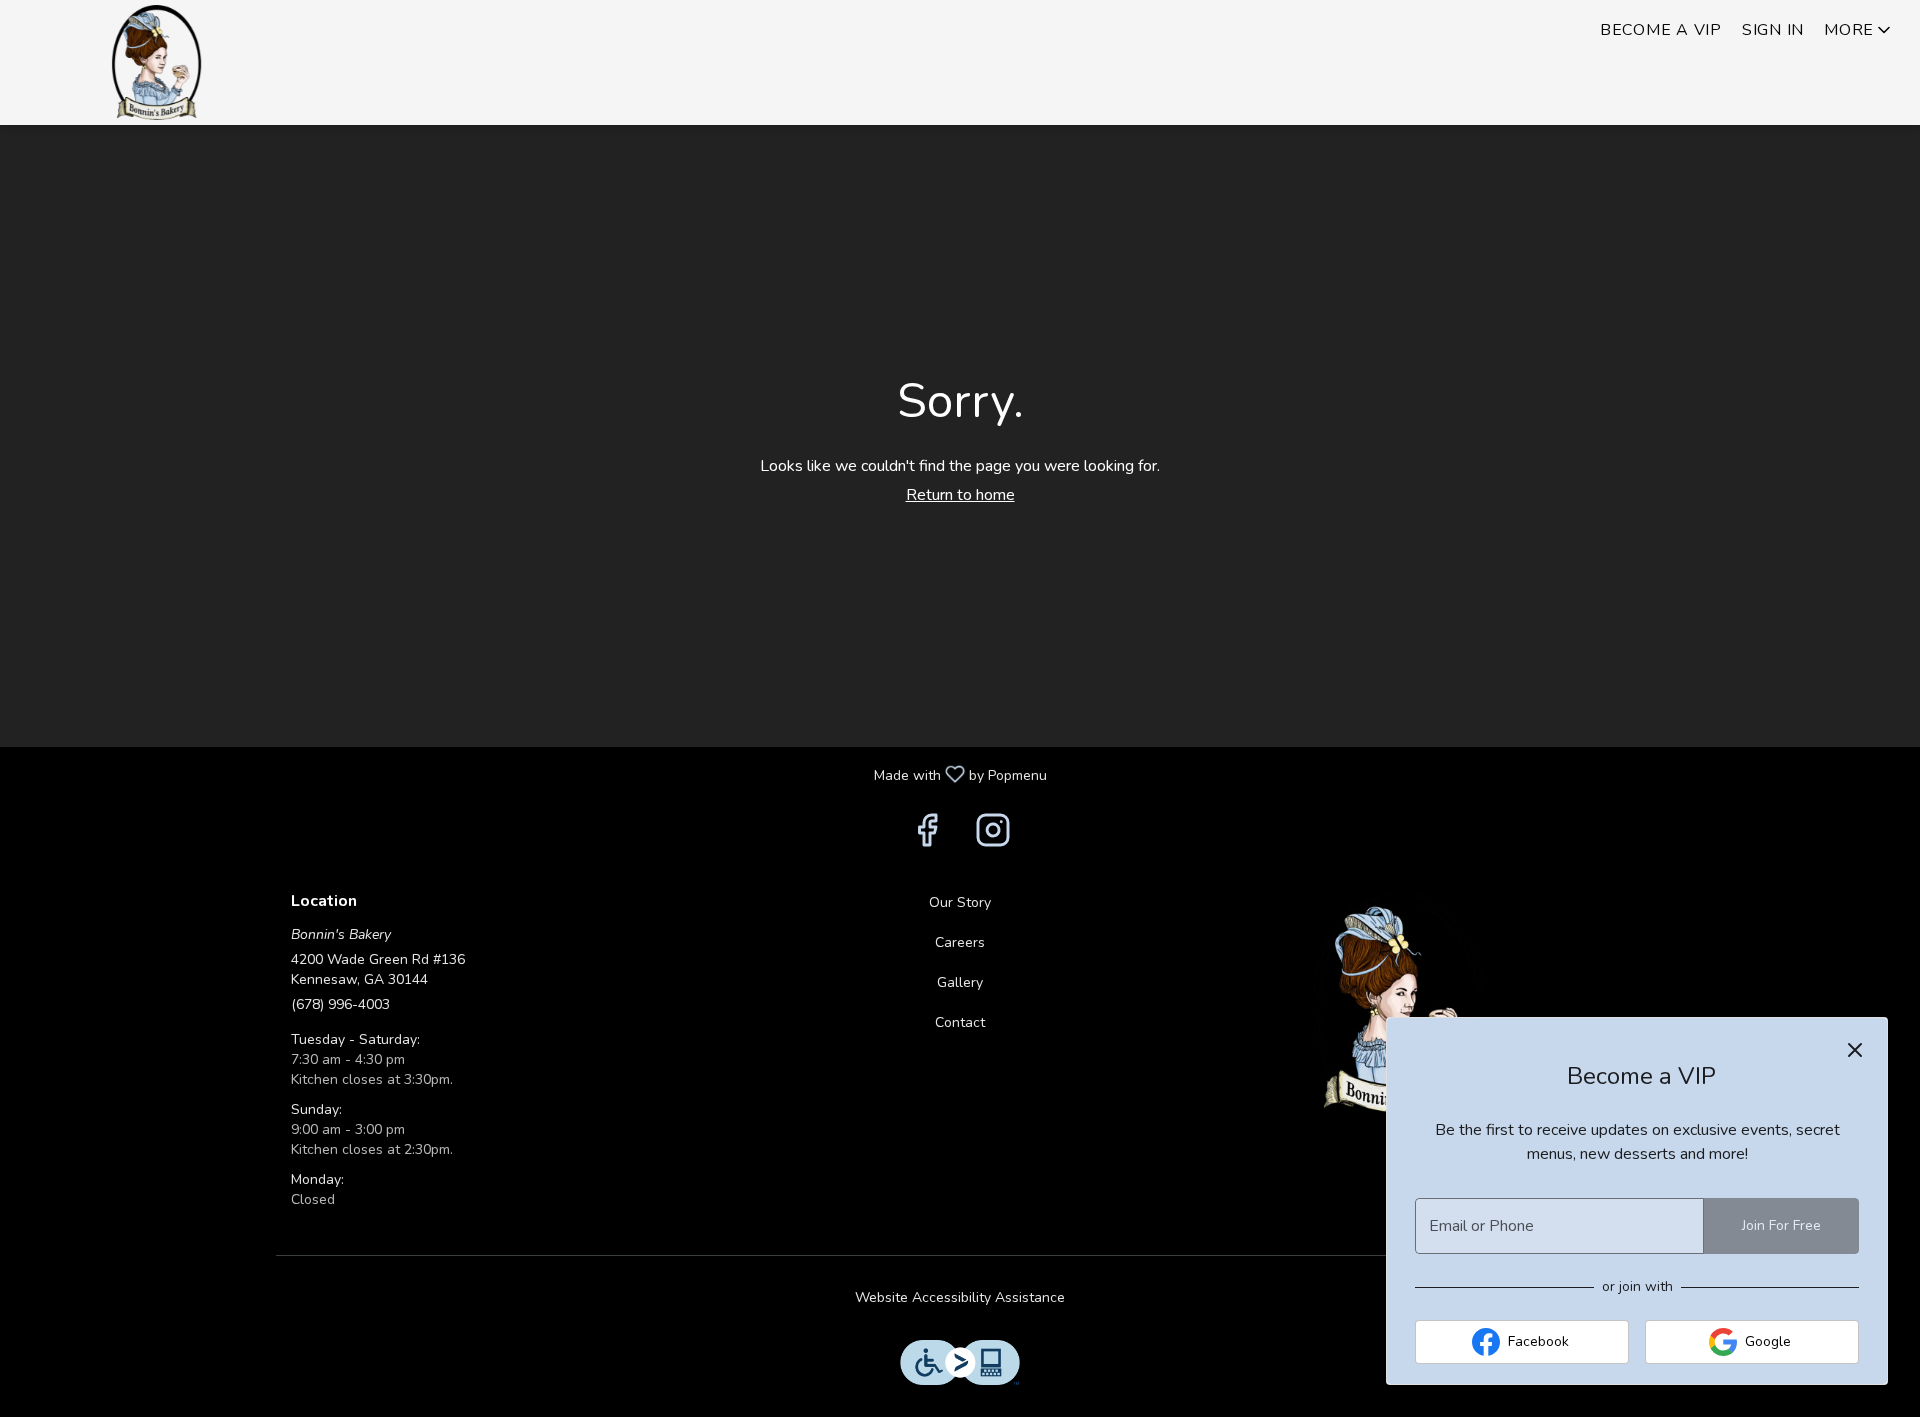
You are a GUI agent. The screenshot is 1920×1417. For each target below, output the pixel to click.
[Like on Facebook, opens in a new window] (927, 836)
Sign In (1773, 30)
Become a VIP (1661, 30)
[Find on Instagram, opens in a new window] (993, 836)
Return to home (960, 495)
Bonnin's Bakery (1398, 1003)
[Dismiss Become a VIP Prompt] (1855, 1050)
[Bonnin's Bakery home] (156, 62)
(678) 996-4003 (340, 1004)
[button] (1859, 30)
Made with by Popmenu (531, 773)
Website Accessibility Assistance (960, 1297)
